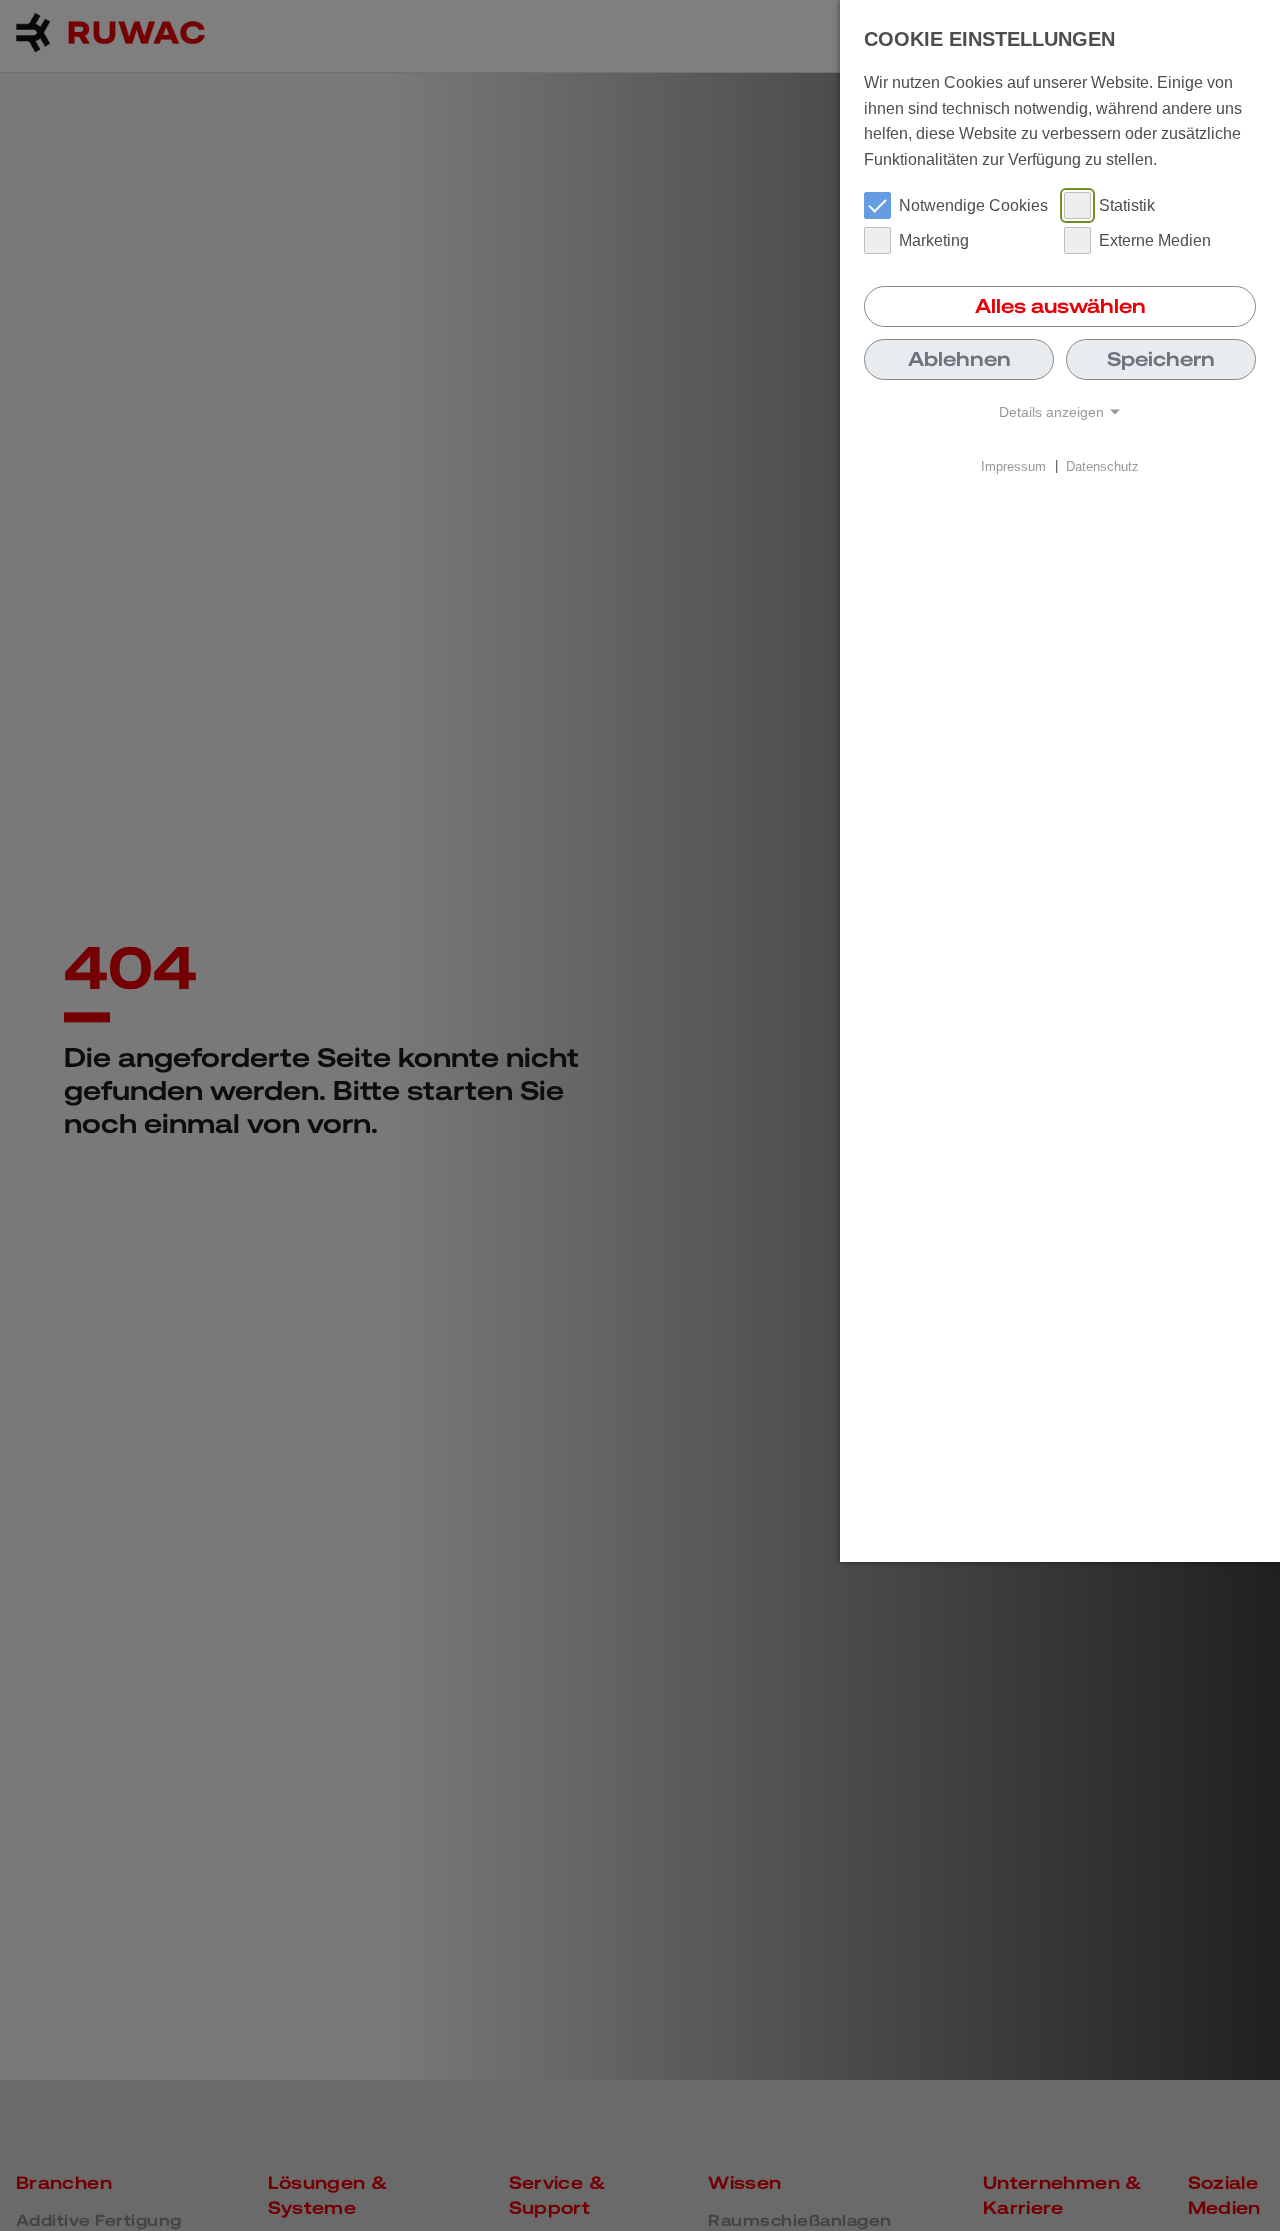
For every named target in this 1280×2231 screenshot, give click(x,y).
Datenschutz (1102, 465)
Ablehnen (959, 359)
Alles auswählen (1060, 306)
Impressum (1013, 465)
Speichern (1161, 359)
